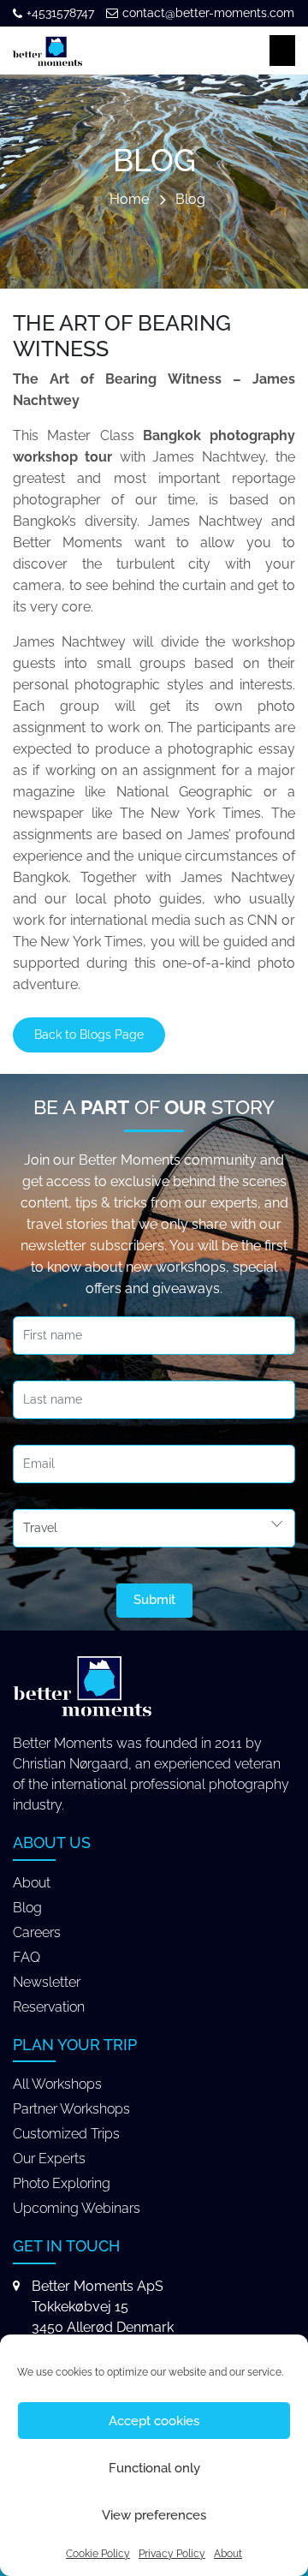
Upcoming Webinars (77, 2208)
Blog (190, 200)
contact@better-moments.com (208, 13)
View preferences (154, 2515)
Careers (37, 1932)
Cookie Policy (98, 2554)
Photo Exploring (62, 2183)
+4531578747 (60, 13)
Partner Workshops (71, 2109)
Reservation (49, 2007)
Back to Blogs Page (89, 1035)
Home (129, 200)
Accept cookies (154, 2421)
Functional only (154, 2468)
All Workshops (57, 2084)
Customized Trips (66, 2134)
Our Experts (49, 2159)
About (228, 2554)
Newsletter (47, 1982)
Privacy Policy (172, 2554)
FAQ (27, 1957)
